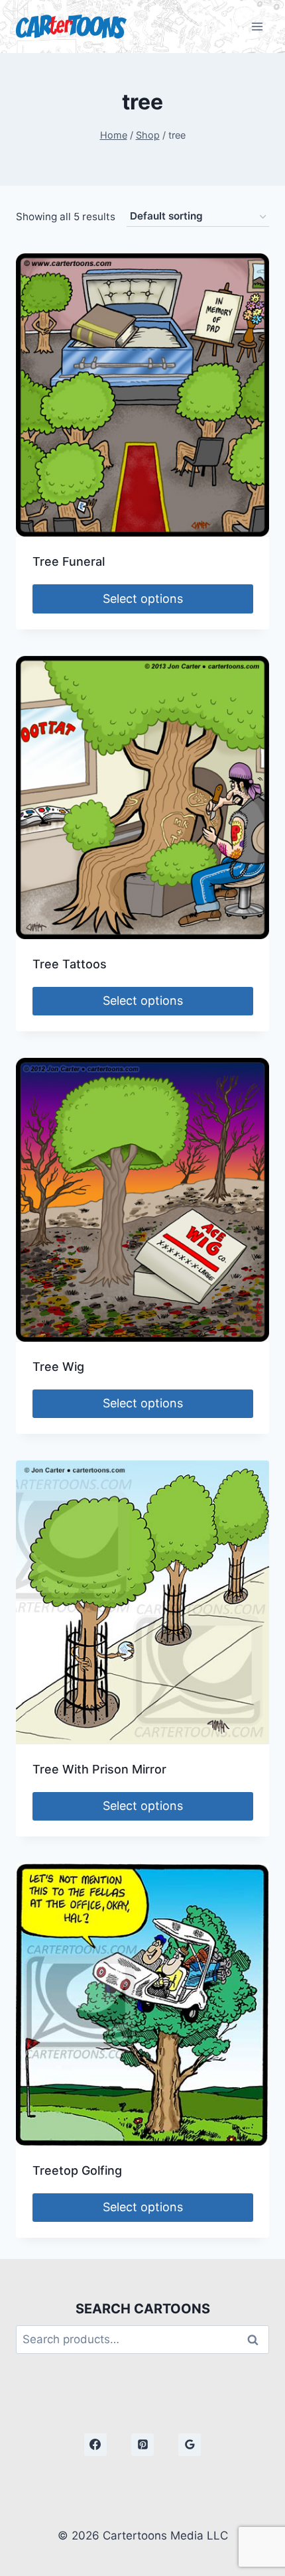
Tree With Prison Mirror (99, 1769)
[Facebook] (95, 2445)
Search (256, 2340)
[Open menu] (257, 26)
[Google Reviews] (190, 2445)
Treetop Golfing (77, 2170)
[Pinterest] (142, 2445)
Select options (143, 599)
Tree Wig (58, 1367)
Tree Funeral (69, 561)
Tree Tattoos (70, 964)
